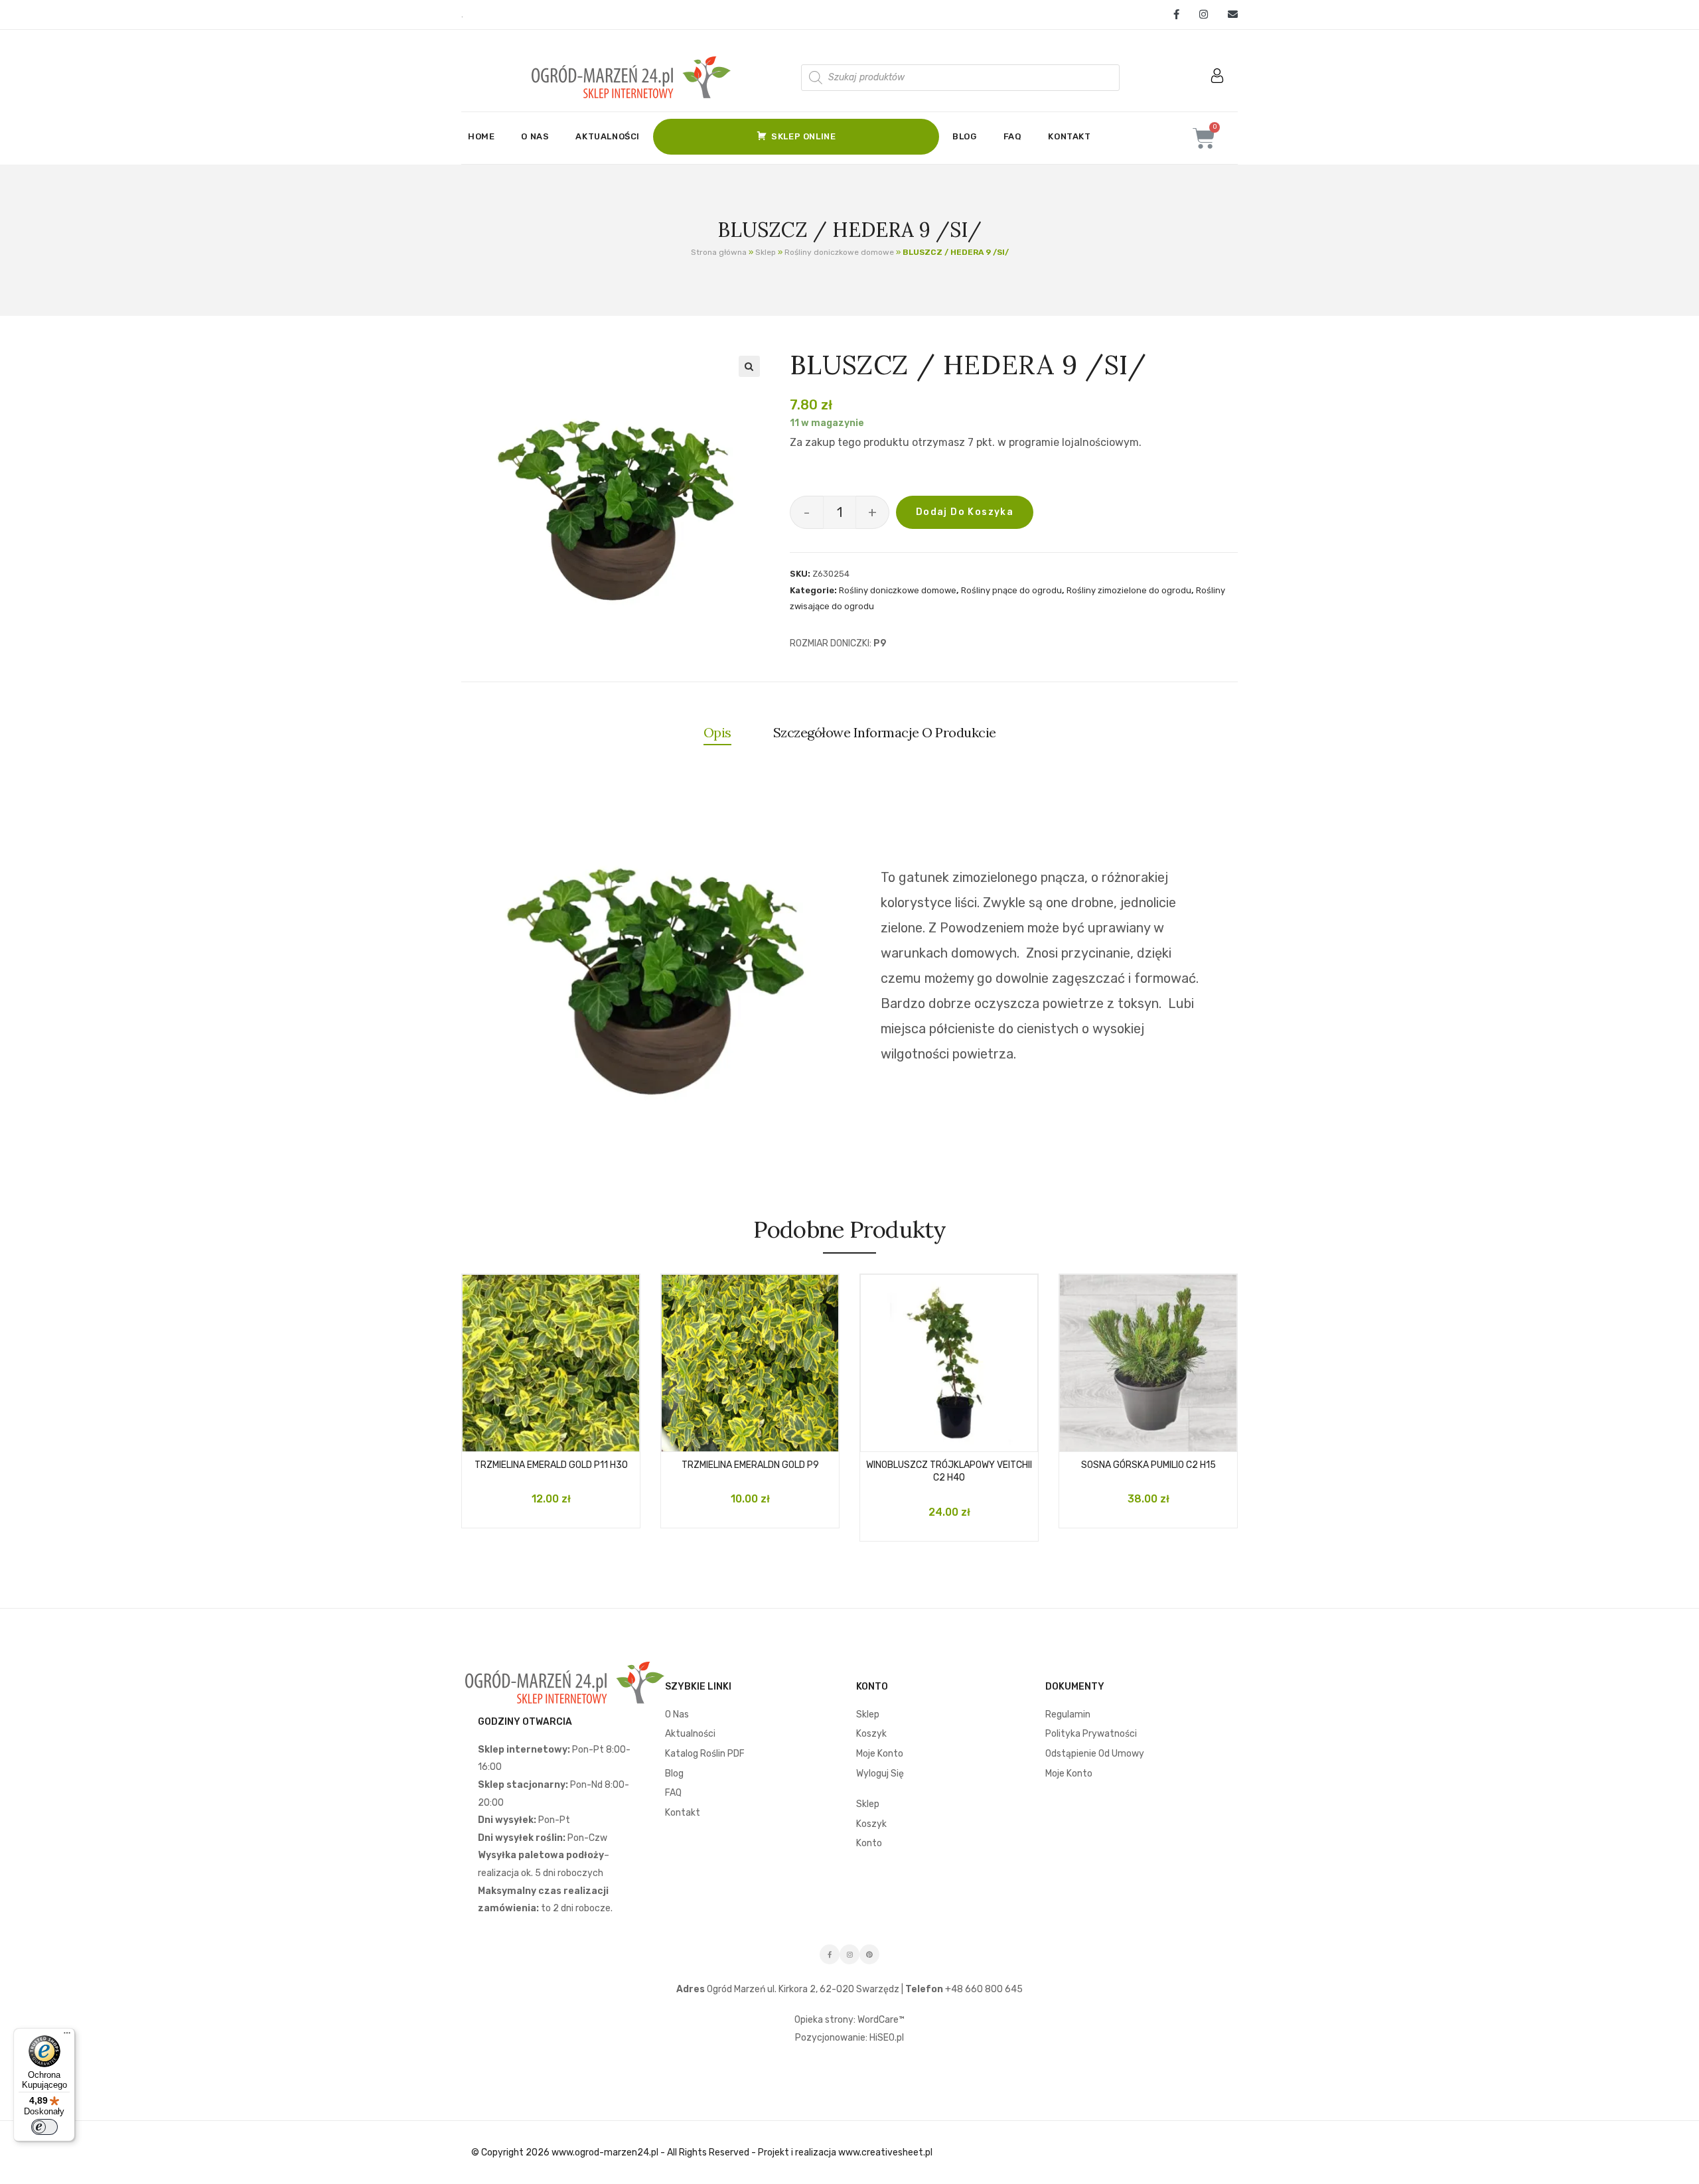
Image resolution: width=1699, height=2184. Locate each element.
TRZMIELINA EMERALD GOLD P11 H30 (551, 1465)
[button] (749, 366)
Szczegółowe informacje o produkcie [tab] (885, 732)
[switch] (44, 2127)
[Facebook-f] (830, 1954)
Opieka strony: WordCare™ (849, 2020)
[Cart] (1204, 138)
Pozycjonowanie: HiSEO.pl (849, 2038)
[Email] (1228, 15)
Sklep (766, 252)
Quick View (564, 1437)
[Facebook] (1176, 15)
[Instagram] (1204, 15)
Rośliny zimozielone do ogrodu (1129, 590)
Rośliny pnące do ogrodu (1011, 590)
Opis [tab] (717, 732)
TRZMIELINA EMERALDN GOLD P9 (750, 1465)
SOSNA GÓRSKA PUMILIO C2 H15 (1148, 1465)
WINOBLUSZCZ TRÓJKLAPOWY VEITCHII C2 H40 (949, 1472)
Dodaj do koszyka (965, 512)
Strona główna (719, 252)
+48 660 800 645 (983, 1989)
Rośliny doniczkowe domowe (839, 252)
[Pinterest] (869, 1954)
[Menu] (67, 2036)
